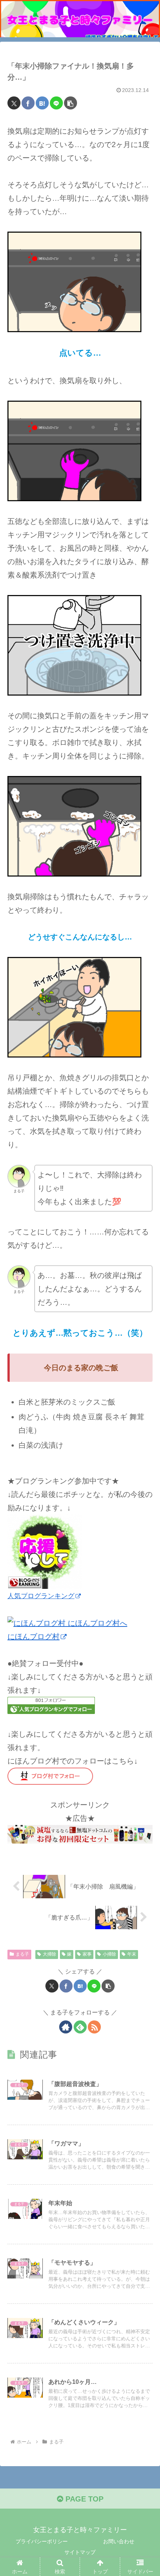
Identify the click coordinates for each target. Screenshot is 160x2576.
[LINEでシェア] (56, 103)
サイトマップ (80, 2552)
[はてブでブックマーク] (42, 103)
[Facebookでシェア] (28, 103)
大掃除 (49, 1954)
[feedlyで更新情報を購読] (80, 2027)
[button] (71, 103)
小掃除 (109, 1954)
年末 (132, 1954)
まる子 (22, 1954)
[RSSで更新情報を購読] (94, 2027)
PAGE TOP (83, 2499)
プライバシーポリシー (42, 2541)
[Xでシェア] (14, 103)
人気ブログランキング (41, 1596)
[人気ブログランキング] (45, 1551)
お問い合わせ (119, 2541)
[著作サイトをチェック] (66, 2027)
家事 (87, 1954)
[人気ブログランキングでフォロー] (51, 1705)
